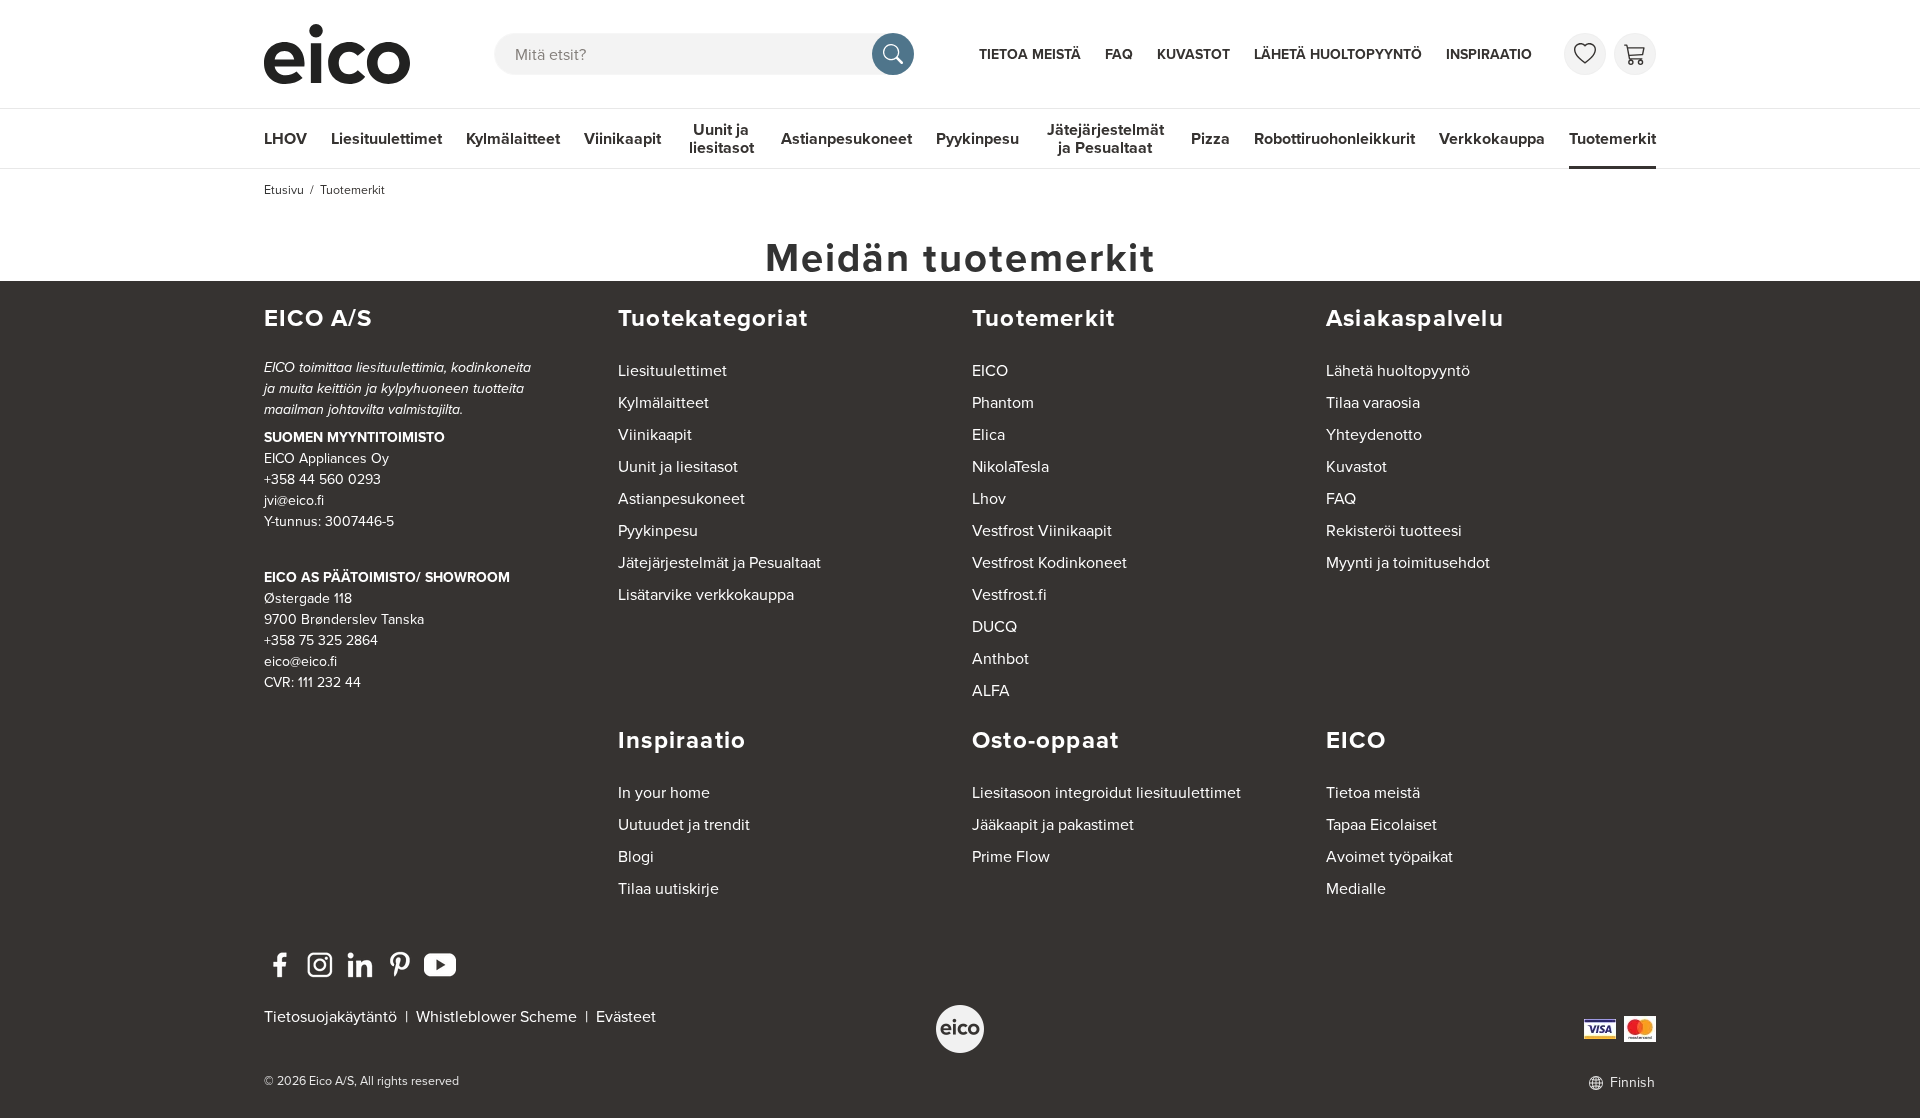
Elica (988, 434)
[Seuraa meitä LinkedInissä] (360, 965)
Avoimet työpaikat (1389, 856)
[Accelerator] (346, 54)
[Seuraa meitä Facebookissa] (280, 965)
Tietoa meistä (1030, 54)
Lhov (989, 498)
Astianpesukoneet (846, 138)
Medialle (1356, 888)
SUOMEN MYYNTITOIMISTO (354, 437)
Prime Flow (1011, 856)
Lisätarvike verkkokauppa (706, 594)
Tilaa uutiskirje (668, 888)
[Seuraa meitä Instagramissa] (320, 965)
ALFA (991, 690)
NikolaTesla (1010, 466)
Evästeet (626, 1016)
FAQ (1119, 54)
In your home (664, 792)
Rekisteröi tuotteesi (1394, 530)
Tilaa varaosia (1373, 402)
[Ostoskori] (1635, 54)
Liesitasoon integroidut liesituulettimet (1106, 792)
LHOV (285, 138)
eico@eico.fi (300, 661)
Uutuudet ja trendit (684, 824)
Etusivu (284, 190)
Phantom (1003, 402)
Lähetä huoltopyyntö (1338, 54)
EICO (990, 370)
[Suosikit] (1585, 54)
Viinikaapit (622, 138)
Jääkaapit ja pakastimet (1053, 824)
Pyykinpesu (977, 138)
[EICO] (960, 1029)
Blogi (636, 856)
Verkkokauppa (1492, 138)
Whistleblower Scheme (496, 1016)
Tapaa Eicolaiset (1381, 824)
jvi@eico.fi (294, 500)
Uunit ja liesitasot (721, 138)
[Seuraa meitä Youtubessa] (440, 965)
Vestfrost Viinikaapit (1042, 530)
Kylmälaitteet (513, 138)
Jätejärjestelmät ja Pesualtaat (1105, 138)
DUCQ (994, 626)
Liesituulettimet (386, 138)
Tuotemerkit (1612, 138)
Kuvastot (1193, 54)
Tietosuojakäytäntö (330, 1016)
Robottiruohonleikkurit (1334, 138)
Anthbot (1000, 658)
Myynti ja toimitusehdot (1408, 562)
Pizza (1210, 138)
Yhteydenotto (1374, 434)
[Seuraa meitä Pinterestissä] (400, 965)
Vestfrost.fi (1009, 594)
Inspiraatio (1489, 54)
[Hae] (893, 54)
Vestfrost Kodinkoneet (1049, 562)
